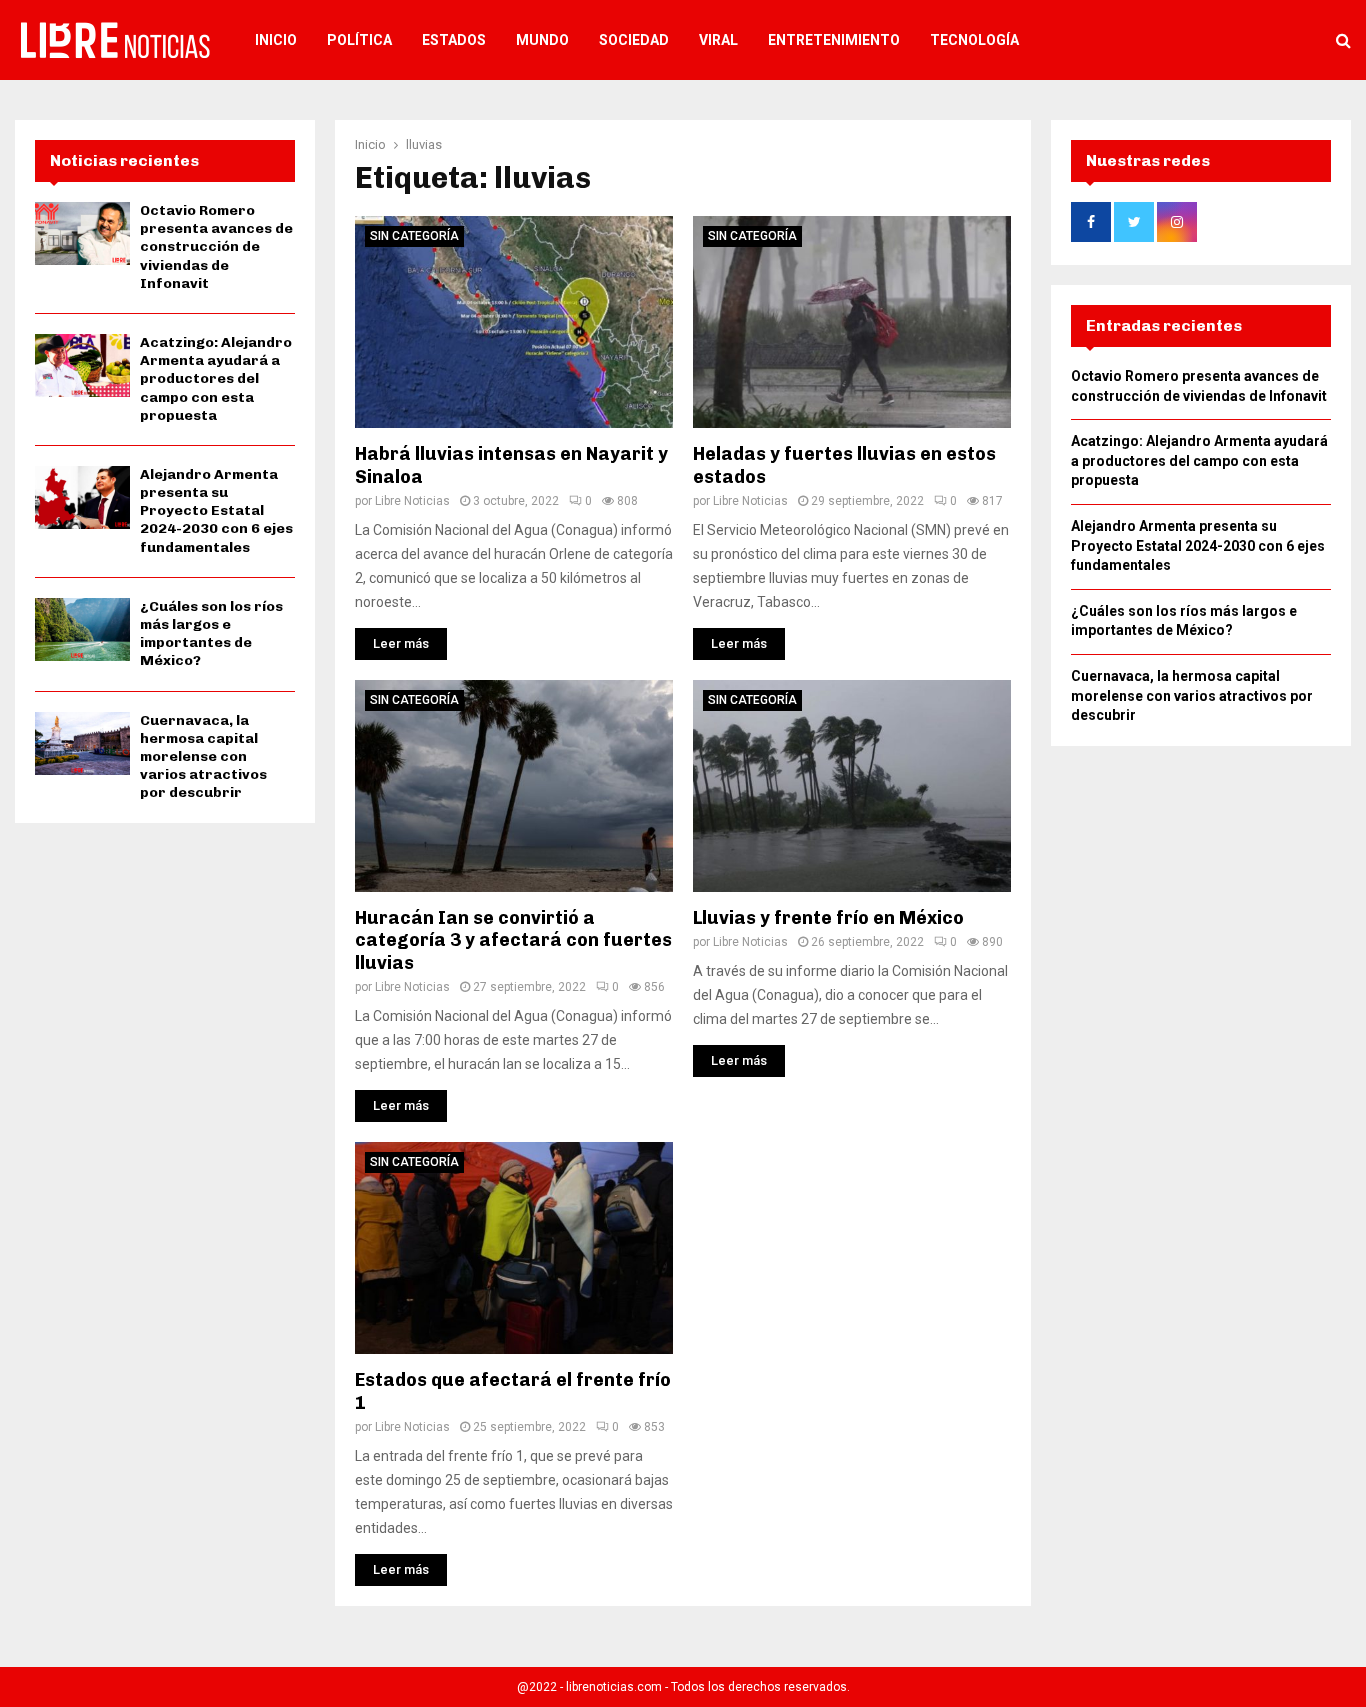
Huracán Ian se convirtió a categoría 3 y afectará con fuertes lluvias (513, 940)
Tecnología (974, 40)
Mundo (542, 40)
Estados (454, 40)
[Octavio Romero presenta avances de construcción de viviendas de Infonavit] (82, 233)
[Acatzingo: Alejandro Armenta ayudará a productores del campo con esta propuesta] (82, 365)
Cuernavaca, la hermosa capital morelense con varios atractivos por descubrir (203, 757)
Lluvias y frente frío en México (828, 918)
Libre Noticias (412, 501)
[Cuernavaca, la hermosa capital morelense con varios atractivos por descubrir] (82, 743)
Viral (718, 40)
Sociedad (634, 40)
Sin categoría (414, 236)
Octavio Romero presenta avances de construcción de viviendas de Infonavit (216, 247)
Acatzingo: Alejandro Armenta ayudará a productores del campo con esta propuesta (216, 379)
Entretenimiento (834, 40)
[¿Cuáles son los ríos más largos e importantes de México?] (82, 629)
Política (359, 40)
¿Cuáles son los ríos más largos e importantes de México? (211, 634)
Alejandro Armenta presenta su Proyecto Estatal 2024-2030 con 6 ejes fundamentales (216, 511)
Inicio (276, 40)
